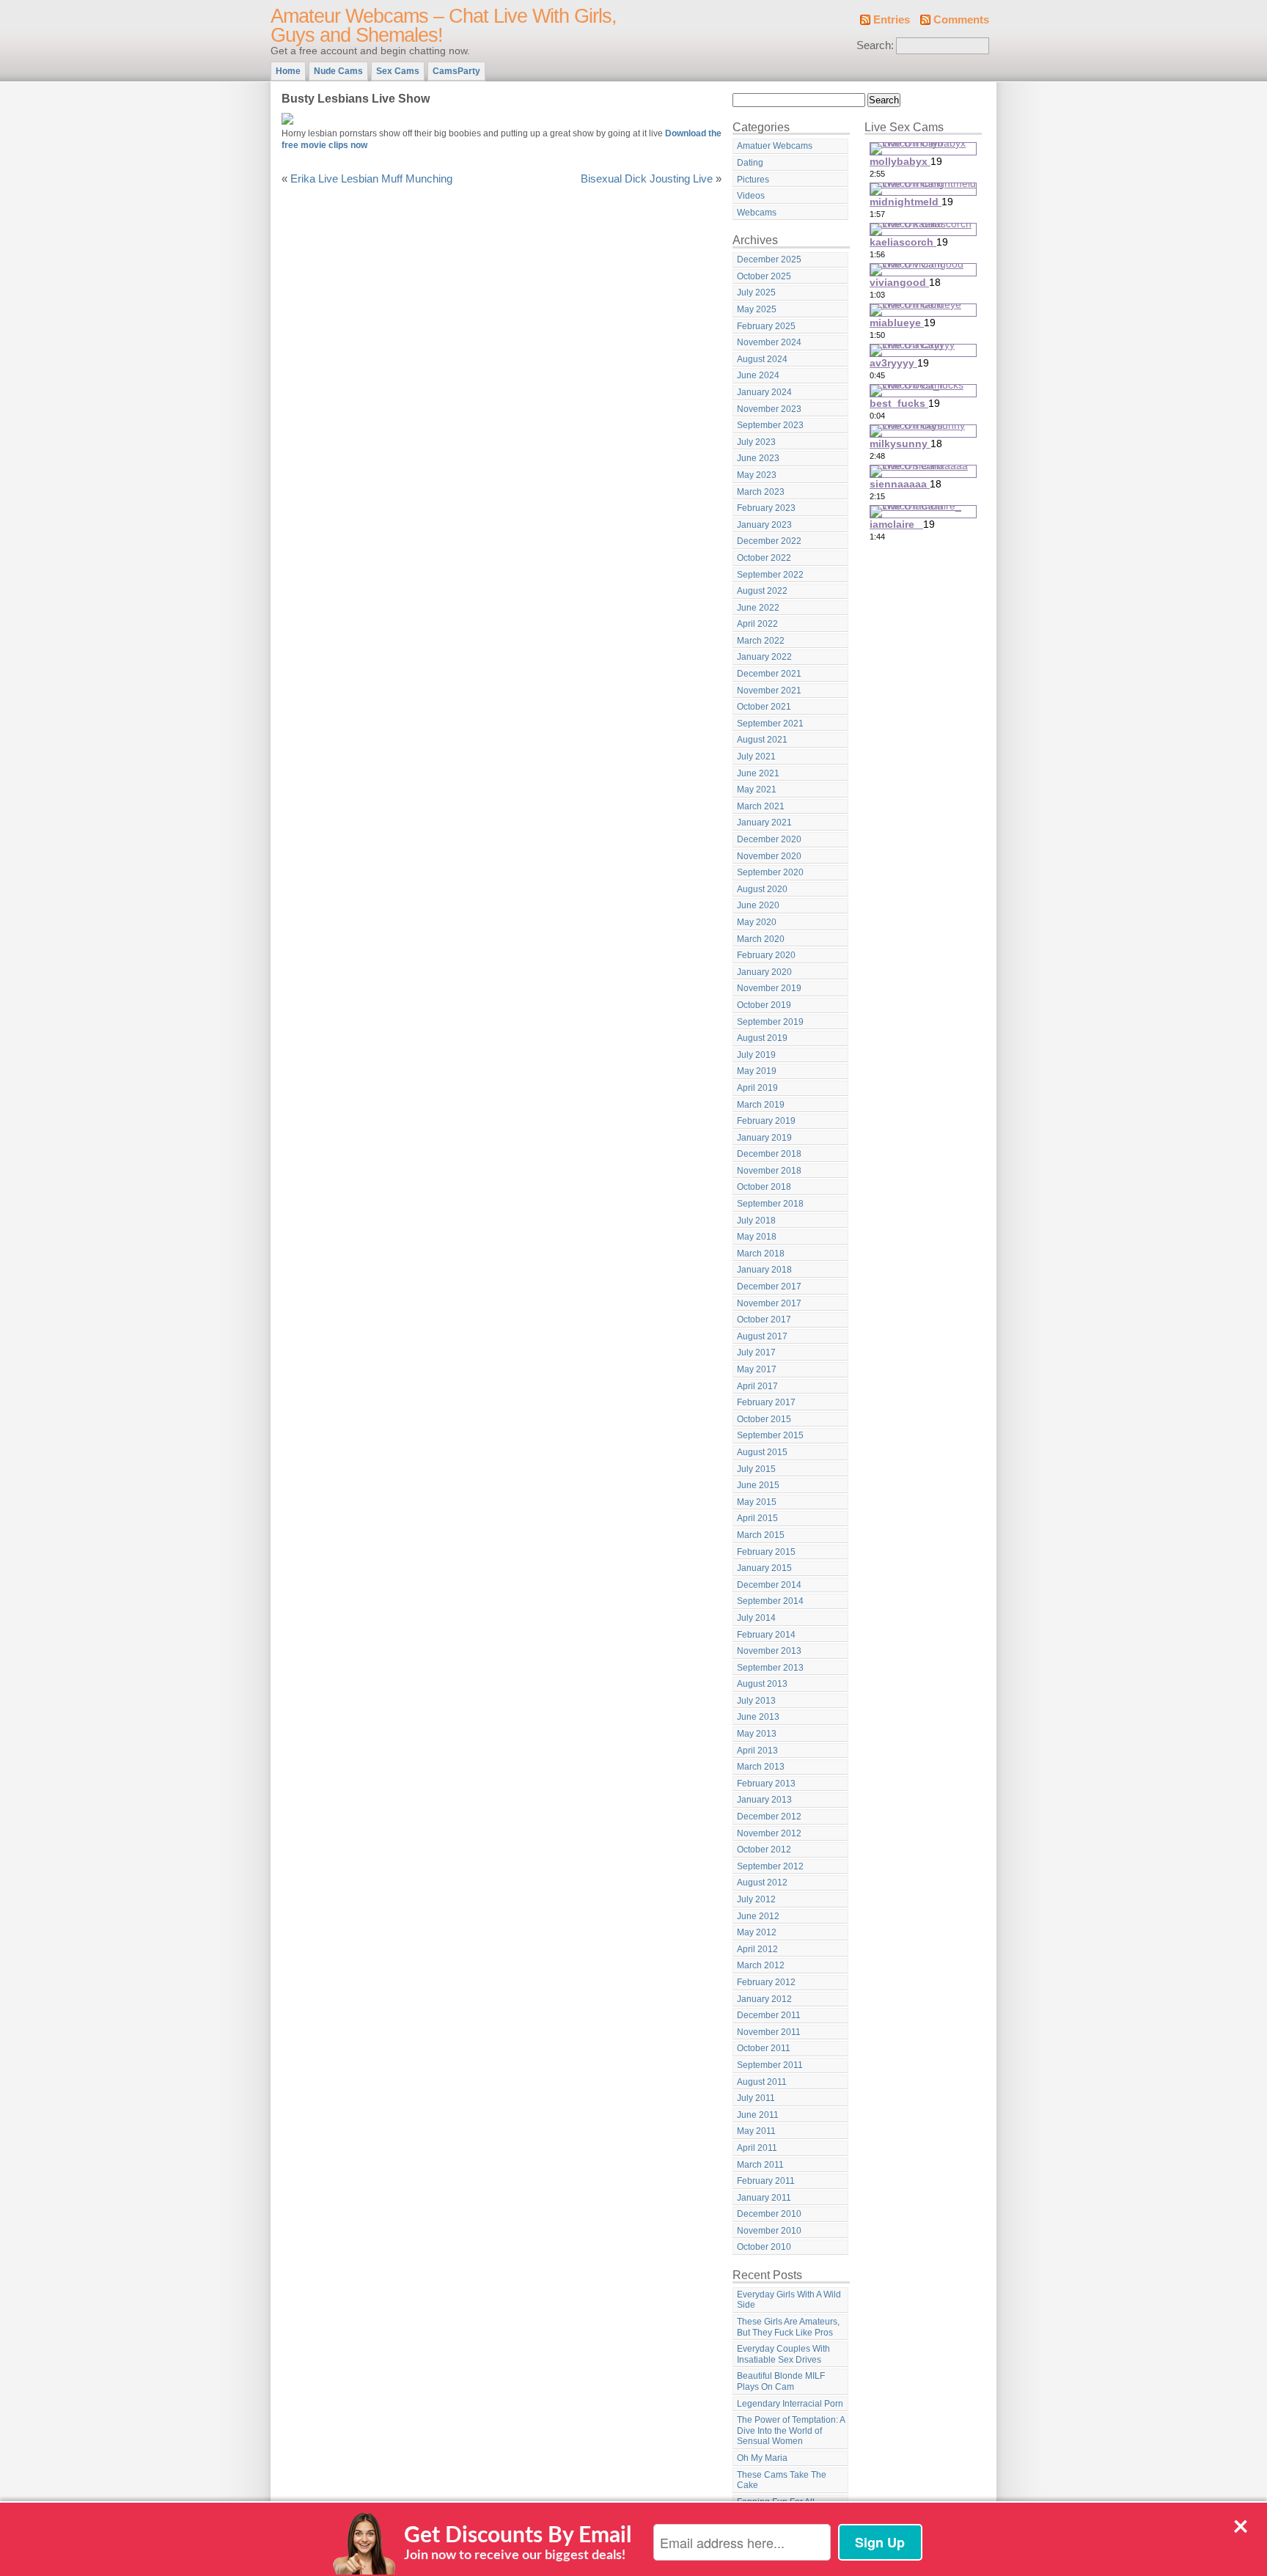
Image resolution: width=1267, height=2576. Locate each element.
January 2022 (764, 657)
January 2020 (764, 972)
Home (288, 71)
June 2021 (758, 773)
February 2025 (766, 326)
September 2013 (770, 1668)
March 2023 (761, 492)
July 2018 (756, 1221)
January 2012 (764, 1999)
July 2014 (756, 1618)
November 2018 (769, 1171)
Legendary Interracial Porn (790, 2404)
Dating (750, 163)
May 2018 (757, 1237)
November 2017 (769, 1303)
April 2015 (757, 1518)
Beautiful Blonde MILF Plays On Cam (781, 2381)
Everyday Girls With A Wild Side (789, 2300)
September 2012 (770, 1866)
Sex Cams (398, 71)
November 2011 (769, 2032)
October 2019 (764, 1005)
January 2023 (764, 525)
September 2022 (770, 575)
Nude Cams (338, 71)
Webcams (757, 213)
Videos (751, 196)
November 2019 (769, 988)
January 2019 (764, 1138)
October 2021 (764, 707)
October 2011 (764, 2048)
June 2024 (758, 375)
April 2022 (757, 624)
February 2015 (766, 1552)
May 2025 (757, 309)
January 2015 (764, 1568)
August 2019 (762, 1038)
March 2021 (761, 806)
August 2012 (762, 1883)
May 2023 (757, 475)
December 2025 (769, 260)
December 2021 (769, 674)
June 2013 (758, 1717)
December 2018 (769, 1154)
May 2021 (757, 790)
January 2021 (764, 823)
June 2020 (758, 905)
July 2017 (756, 1353)
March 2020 (761, 939)
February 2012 (766, 1982)
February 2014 (766, 1635)
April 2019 (757, 1088)
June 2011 (758, 2115)
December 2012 (769, 1817)
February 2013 (766, 1784)
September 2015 (770, 1435)
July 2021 (756, 757)
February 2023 (766, 508)
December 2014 (769, 1585)
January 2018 (764, 1270)
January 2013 (764, 1800)
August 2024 (762, 359)
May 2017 (757, 1369)
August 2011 (762, 2082)
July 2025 (756, 292)
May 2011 (756, 2131)
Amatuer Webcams (775, 146)
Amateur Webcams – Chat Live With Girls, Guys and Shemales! (444, 26)
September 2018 (770, 1204)
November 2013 (769, 1651)
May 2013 (757, 1734)
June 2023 (758, 458)
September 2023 (770, 425)
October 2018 (764, 1187)
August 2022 (762, 591)
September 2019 (770, 1022)
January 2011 (764, 2198)
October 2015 (764, 1419)
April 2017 (757, 1386)
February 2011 (766, 2181)
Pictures (753, 180)
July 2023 (756, 442)
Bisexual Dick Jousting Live (647, 179)
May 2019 (757, 1071)
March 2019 (761, 1105)
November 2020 (769, 856)
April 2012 (757, 1949)
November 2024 (769, 342)
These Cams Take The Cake (782, 2480)
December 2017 (769, 1287)
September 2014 (770, 1601)
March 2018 (761, 1254)
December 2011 (769, 2015)
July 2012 (756, 1899)
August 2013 (762, 1684)
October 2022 (764, 558)
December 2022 (769, 541)
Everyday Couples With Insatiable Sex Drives (783, 2354)
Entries (892, 20)
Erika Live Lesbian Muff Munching (371, 179)
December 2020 (769, 839)
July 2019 (756, 1055)
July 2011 (756, 2098)
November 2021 (769, 691)
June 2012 (758, 1916)
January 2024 (764, 392)
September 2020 (770, 872)
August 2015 (762, 1452)
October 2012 (764, 1850)
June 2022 (758, 608)
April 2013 (757, 1751)
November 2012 (769, 1833)
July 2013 (756, 1701)
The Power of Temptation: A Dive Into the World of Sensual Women (791, 2430)
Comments (961, 20)
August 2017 (762, 1336)
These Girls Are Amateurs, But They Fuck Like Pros (788, 2327)
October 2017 (764, 1320)
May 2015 (757, 1502)
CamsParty (456, 71)
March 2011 (760, 2165)
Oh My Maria (762, 2458)
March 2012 (761, 1965)
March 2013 (761, 1767)
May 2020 (757, 922)
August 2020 (762, 889)
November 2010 (769, 2231)
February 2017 (766, 1402)
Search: (875, 45)
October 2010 (764, 2247)
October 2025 (764, 276)
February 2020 (766, 955)
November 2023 (769, 409)
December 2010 (769, 2214)
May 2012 (757, 1932)
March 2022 (761, 641)
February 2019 (766, 1121)
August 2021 (762, 740)
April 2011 (757, 2148)
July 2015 (756, 1469)
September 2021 (770, 724)
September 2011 (770, 2065)
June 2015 (758, 1485)
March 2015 (761, 1535)
